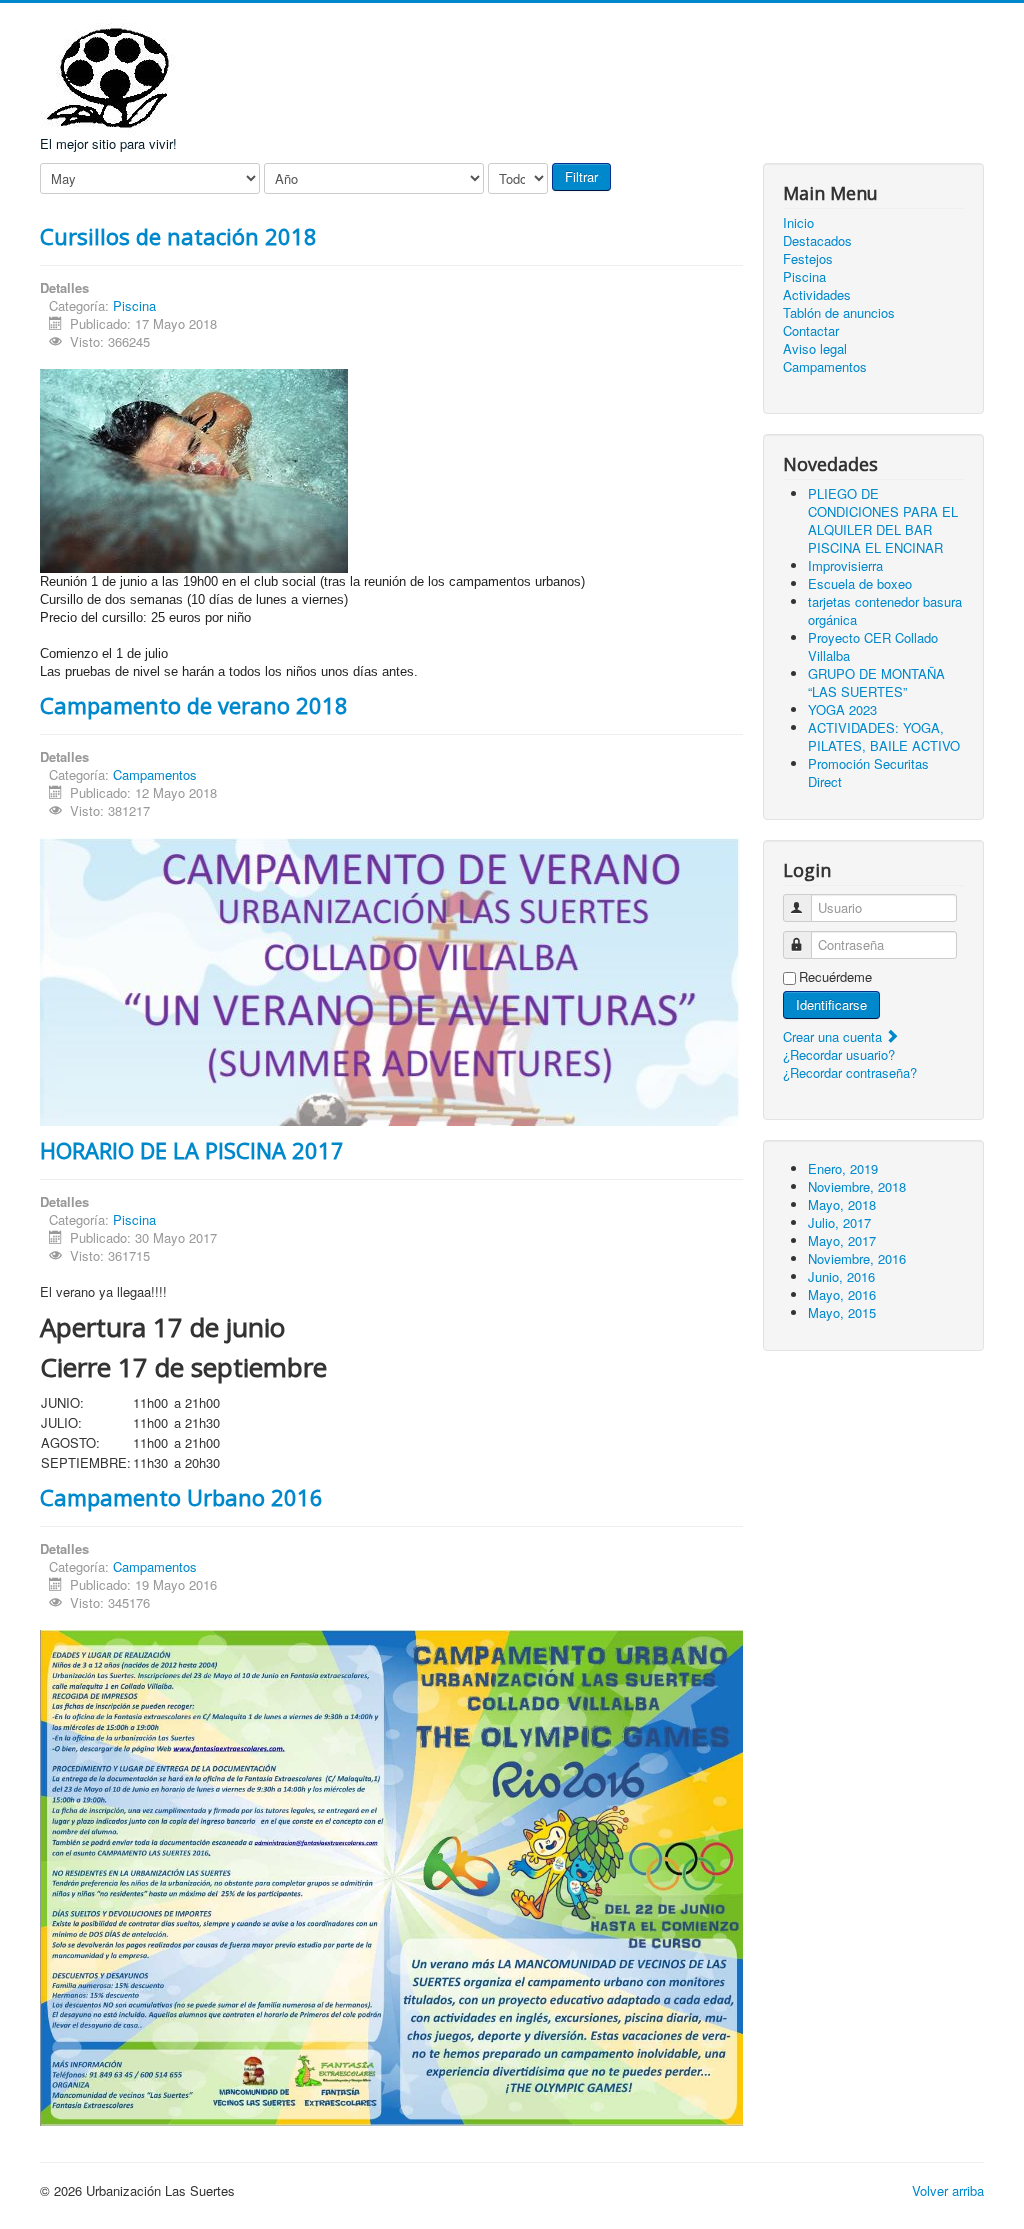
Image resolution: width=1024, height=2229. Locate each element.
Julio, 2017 (839, 1222)
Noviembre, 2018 (857, 1186)
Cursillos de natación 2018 (178, 236)
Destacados (817, 241)
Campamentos (155, 774)
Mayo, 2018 (842, 1204)
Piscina (134, 305)
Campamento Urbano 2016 (181, 1497)
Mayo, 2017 (842, 1240)
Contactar (811, 331)
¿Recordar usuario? (839, 1054)
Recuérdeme (835, 977)
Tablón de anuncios (839, 313)
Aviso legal (815, 349)
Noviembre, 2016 (857, 1258)
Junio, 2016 (841, 1276)
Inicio (798, 223)
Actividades (817, 295)
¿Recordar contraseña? (850, 1072)
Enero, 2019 (843, 1168)
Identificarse (831, 1004)
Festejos (808, 259)
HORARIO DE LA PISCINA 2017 (192, 1150)
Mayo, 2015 (842, 1312)
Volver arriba (948, 2190)
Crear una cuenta (834, 1036)
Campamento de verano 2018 (194, 705)
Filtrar (581, 176)
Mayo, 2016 (842, 1294)
